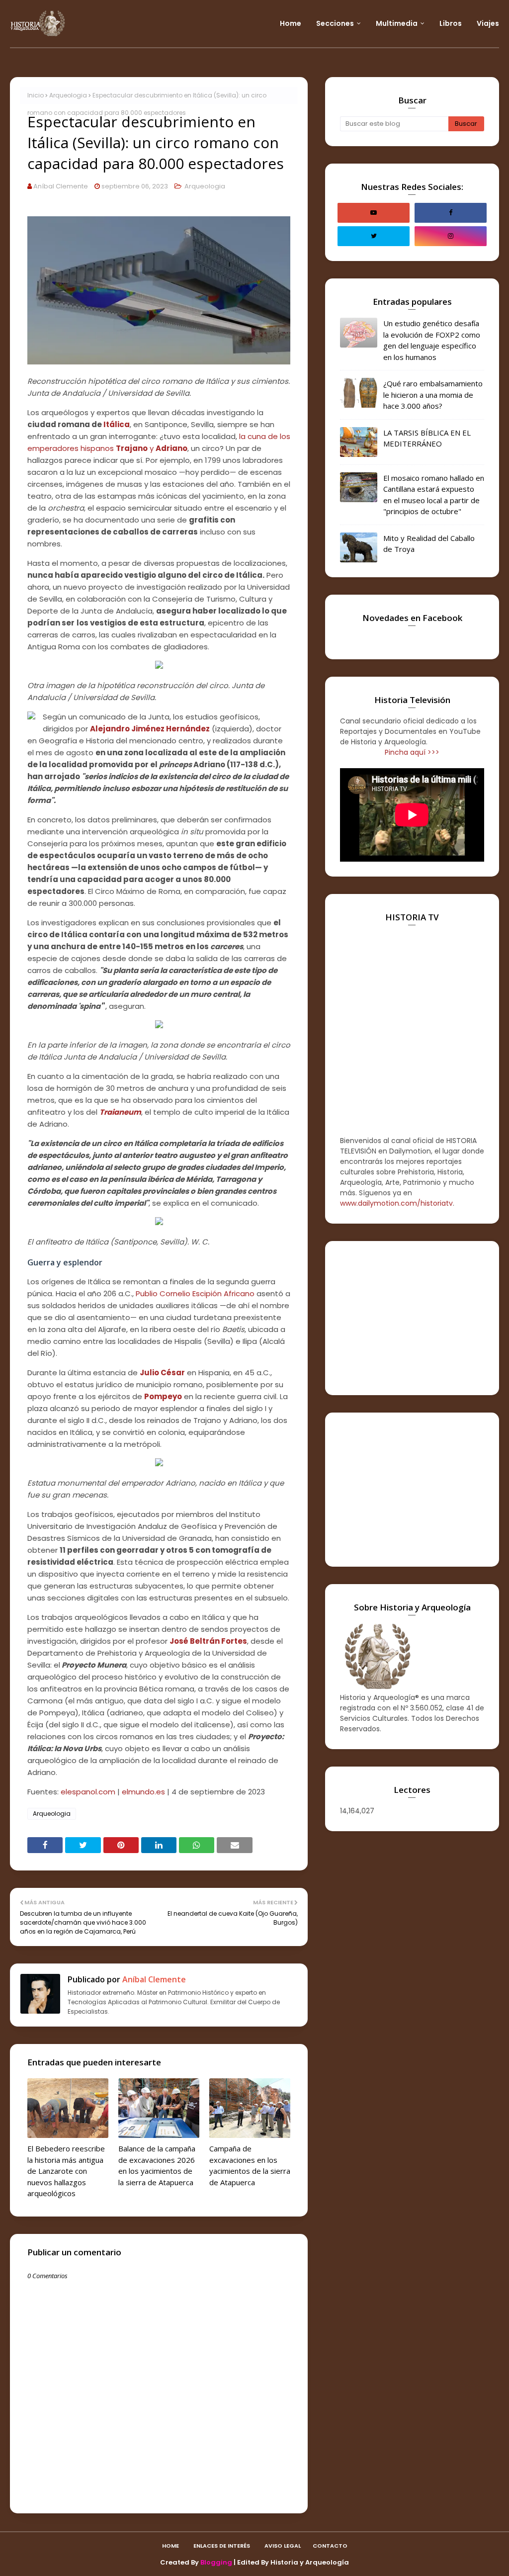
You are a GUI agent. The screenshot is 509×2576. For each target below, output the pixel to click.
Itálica (117, 424)
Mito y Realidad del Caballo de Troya (429, 544)
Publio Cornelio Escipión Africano (195, 1293)
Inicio (36, 95)
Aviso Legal (283, 2546)
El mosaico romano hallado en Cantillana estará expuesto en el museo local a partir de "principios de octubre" (434, 495)
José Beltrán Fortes (208, 1641)
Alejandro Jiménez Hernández (150, 729)
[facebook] (451, 213)
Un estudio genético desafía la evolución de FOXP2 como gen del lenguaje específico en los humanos (432, 340)
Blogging (216, 2562)
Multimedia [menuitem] (397, 23)
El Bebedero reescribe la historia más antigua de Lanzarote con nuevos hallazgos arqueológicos (66, 2171)
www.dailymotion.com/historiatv (396, 1203)
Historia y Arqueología (310, 2562)
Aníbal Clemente (61, 186)
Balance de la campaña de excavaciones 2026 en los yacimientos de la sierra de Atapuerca (157, 2165)
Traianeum (120, 1112)
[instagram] (451, 236)
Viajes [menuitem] (488, 23)
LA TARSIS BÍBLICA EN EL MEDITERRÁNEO (427, 438)
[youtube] (374, 213)
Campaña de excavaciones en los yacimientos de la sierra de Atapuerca (250, 2165)
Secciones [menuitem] (335, 23)
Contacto (330, 2546)
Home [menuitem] (291, 23)
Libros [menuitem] (451, 23)
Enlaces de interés (222, 2546)
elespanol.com (88, 1792)
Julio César (162, 1373)
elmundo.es (143, 1792)
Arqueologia (68, 95)
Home (170, 2546)
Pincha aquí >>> (412, 752)
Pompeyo (163, 1396)
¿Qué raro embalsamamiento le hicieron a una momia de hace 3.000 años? (433, 395)
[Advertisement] (412, 1318)
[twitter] (374, 236)
